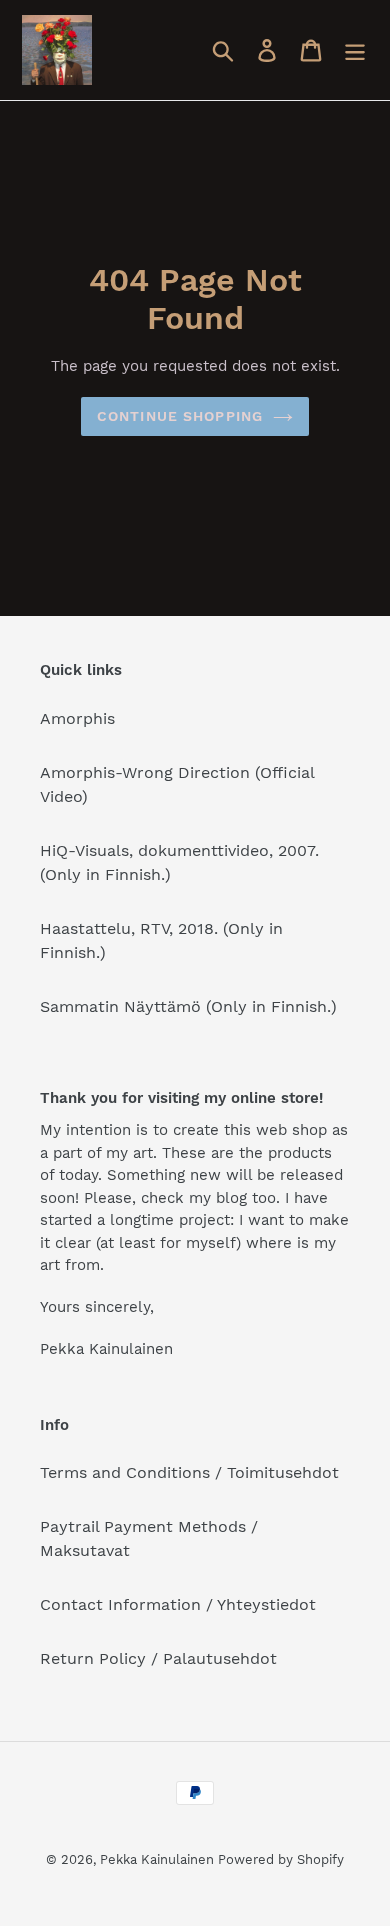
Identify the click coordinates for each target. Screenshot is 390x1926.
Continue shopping (180, 416)
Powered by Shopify (281, 1859)
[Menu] (355, 50)
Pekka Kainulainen (157, 1859)
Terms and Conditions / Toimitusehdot (189, 1472)
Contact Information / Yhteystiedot (178, 1604)
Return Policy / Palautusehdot (158, 1658)
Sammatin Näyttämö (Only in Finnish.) (188, 1006)
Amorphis (77, 718)
